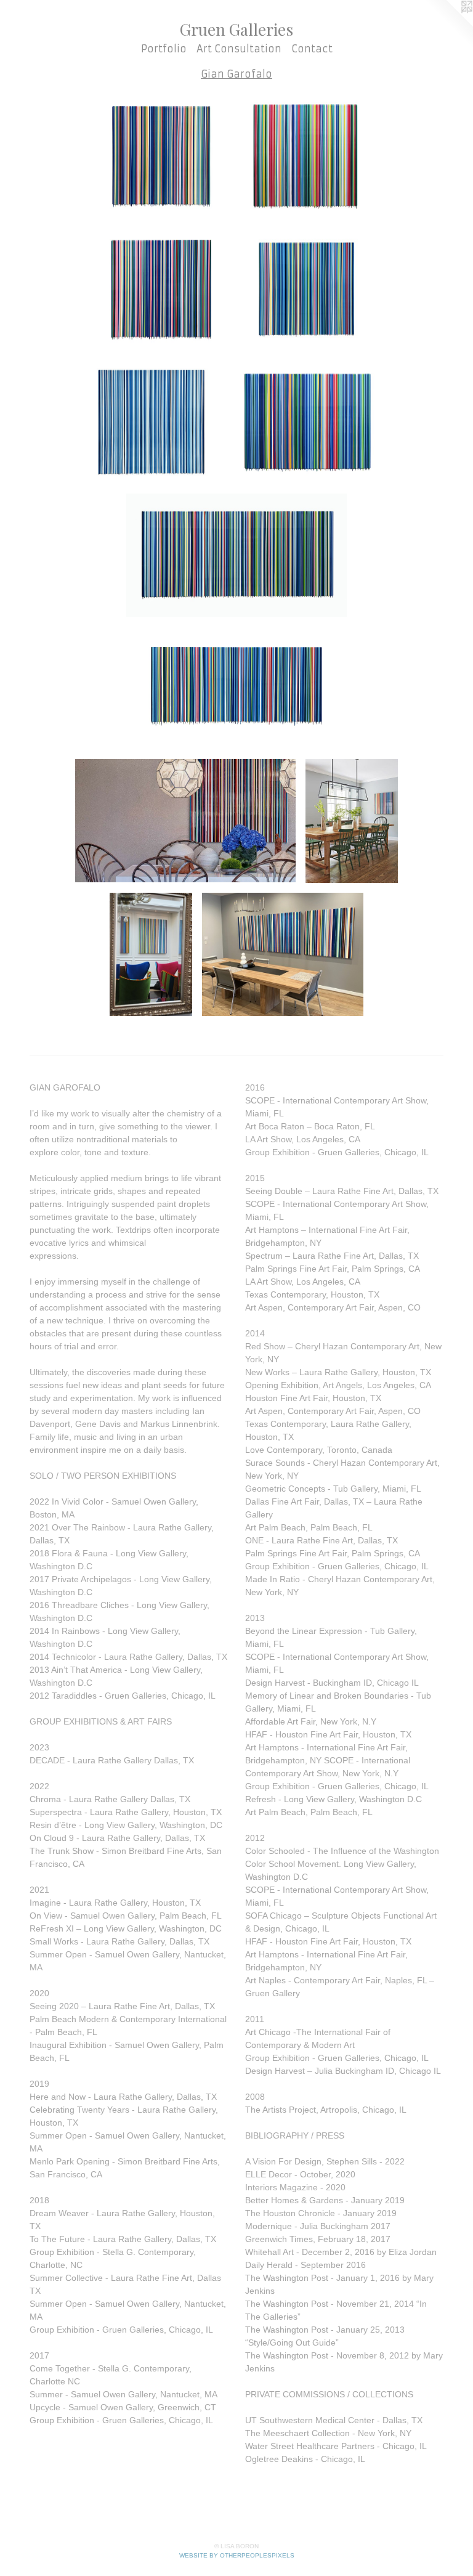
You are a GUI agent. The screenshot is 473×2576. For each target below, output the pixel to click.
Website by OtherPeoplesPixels (237, 2555)
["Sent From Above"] (307, 288)
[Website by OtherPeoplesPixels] (448, 25)
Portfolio (164, 49)
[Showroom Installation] (185, 821)
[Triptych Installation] (282, 954)
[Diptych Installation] (151, 954)
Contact (312, 49)
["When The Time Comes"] (236, 688)
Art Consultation (239, 49)
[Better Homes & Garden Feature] (352, 821)
